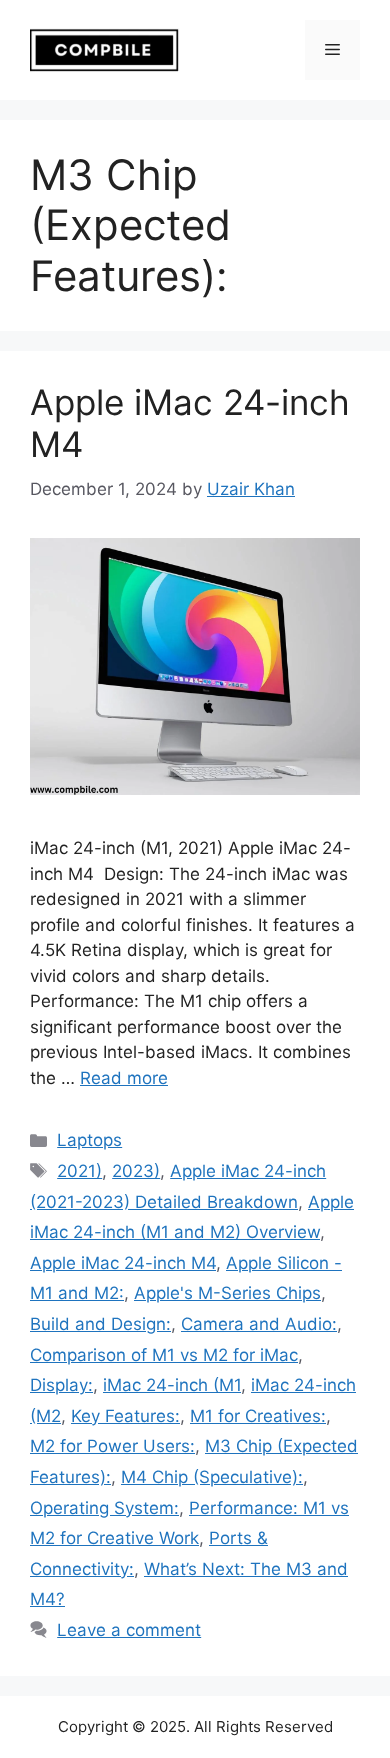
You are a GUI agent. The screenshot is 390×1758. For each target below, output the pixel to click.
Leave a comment (129, 1630)
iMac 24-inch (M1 (172, 1385)
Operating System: (104, 1508)
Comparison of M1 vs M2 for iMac (164, 1355)
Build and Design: (100, 1324)
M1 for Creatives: (258, 1416)
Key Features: (125, 1416)
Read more (124, 1078)
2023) (136, 1171)
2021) (79, 1171)
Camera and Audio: (259, 1324)
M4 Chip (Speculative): (212, 1477)
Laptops (89, 1140)
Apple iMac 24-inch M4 (123, 1263)
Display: (61, 1385)
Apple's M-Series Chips (227, 1293)
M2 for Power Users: (112, 1446)
